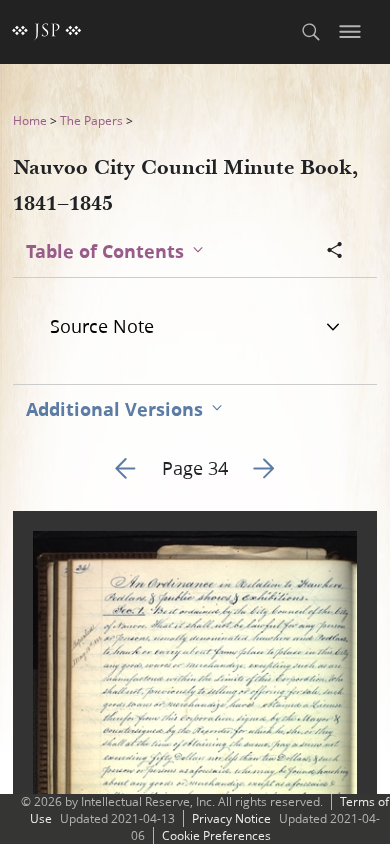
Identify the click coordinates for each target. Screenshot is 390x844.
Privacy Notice (231, 818)
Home (30, 120)
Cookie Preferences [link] (216, 835)
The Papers (91, 120)
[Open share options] (335, 252)
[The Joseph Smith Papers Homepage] (47, 32)
